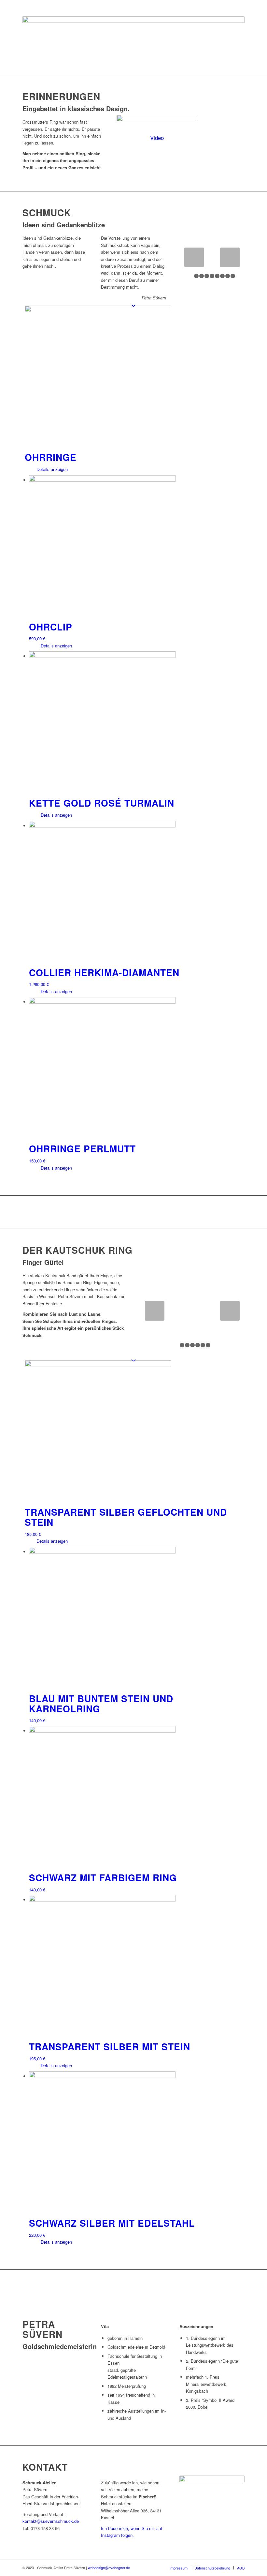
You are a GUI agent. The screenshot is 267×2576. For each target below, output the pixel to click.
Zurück (194, 257)
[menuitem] (179, 2568)
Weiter (230, 257)
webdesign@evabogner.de (109, 2568)
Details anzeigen (51, 469)
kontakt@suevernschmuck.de (51, 2521)
